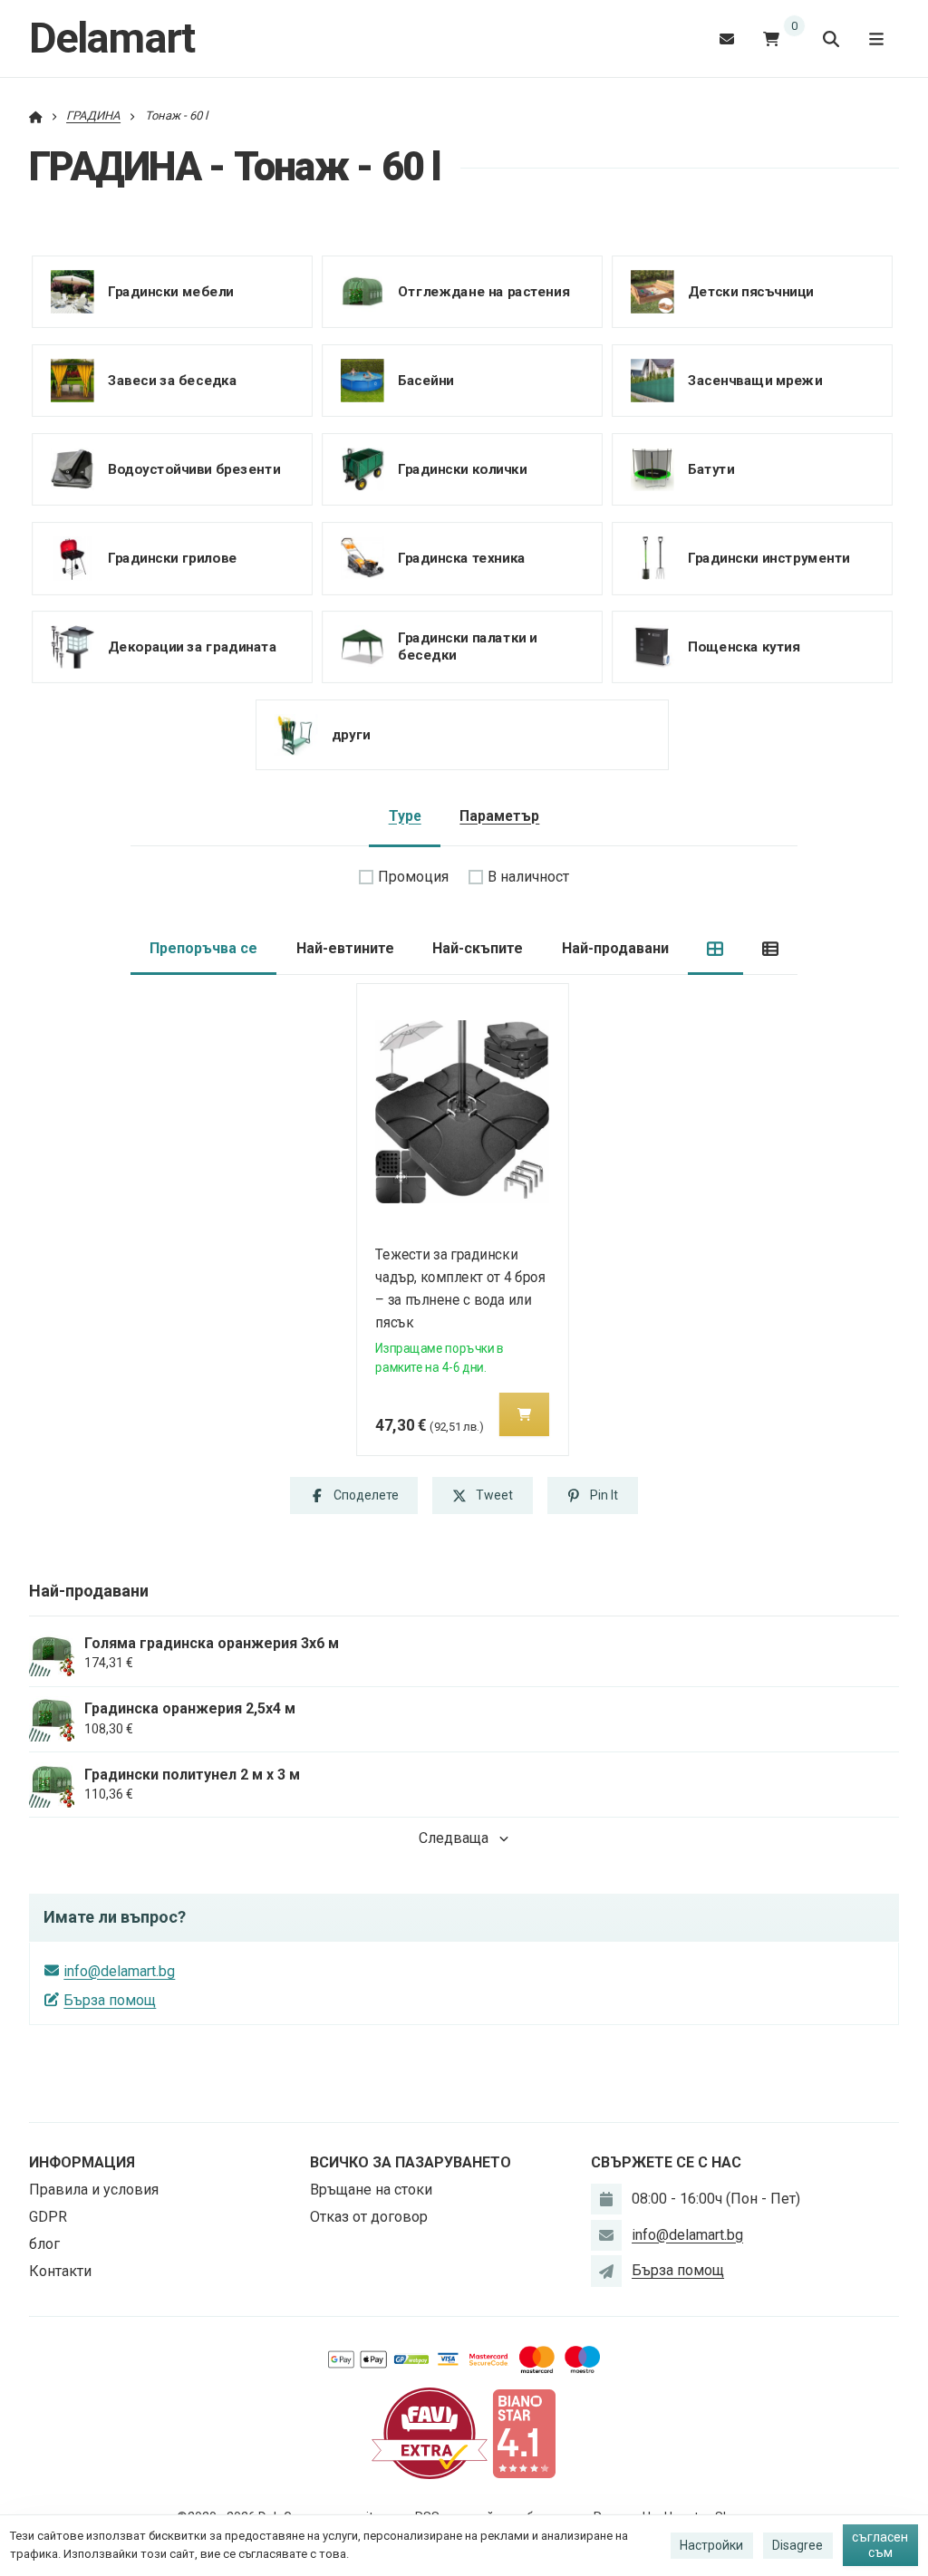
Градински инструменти (769, 557)
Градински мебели (171, 291)
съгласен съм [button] (880, 2545)
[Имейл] (727, 39)
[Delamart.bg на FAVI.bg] (430, 2432)
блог (44, 2244)
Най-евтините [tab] (345, 948)
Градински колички (463, 468)
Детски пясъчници (751, 291)
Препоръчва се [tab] (203, 948)
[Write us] (606, 2271)
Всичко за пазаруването (411, 2162)
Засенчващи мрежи (755, 380)
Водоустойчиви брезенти (194, 468)
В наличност (528, 877)
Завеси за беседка (173, 380)
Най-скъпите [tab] (478, 948)
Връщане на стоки (371, 2190)
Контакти (60, 2271)
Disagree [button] (797, 2545)
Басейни (426, 380)
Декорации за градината (192, 647)
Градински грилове (173, 557)
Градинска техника (462, 557)
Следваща (454, 1838)
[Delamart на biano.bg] (524, 2432)
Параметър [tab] (499, 816)
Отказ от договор (369, 2217)
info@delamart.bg (119, 1971)
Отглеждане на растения (483, 291)
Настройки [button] (711, 2545)
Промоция (413, 877)
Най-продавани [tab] (615, 948)
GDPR (48, 2217)
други (351, 735)
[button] (524, 1414)
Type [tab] (405, 816)
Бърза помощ (110, 2000)
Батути (711, 468)
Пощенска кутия (744, 647)
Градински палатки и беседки (468, 646)
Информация (82, 2162)
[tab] (715, 949)
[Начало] (36, 116)
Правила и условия (94, 2190)
